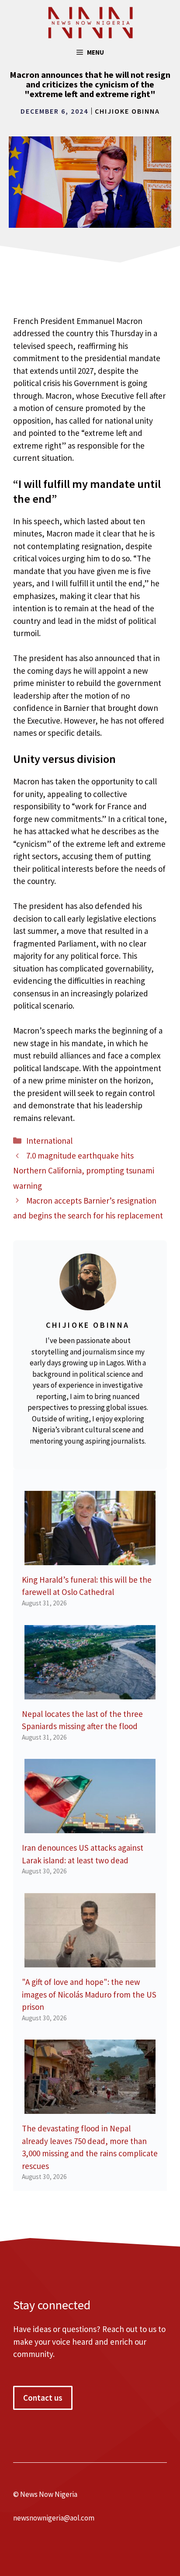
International (49, 1141)
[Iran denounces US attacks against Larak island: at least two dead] (90, 1827)
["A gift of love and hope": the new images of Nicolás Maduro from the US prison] (90, 1961)
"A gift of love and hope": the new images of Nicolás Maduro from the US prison (89, 1994)
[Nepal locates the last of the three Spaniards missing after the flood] (90, 1693)
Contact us (43, 2398)
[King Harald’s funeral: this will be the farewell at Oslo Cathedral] (90, 1559)
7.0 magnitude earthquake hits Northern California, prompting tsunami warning (84, 1170)
